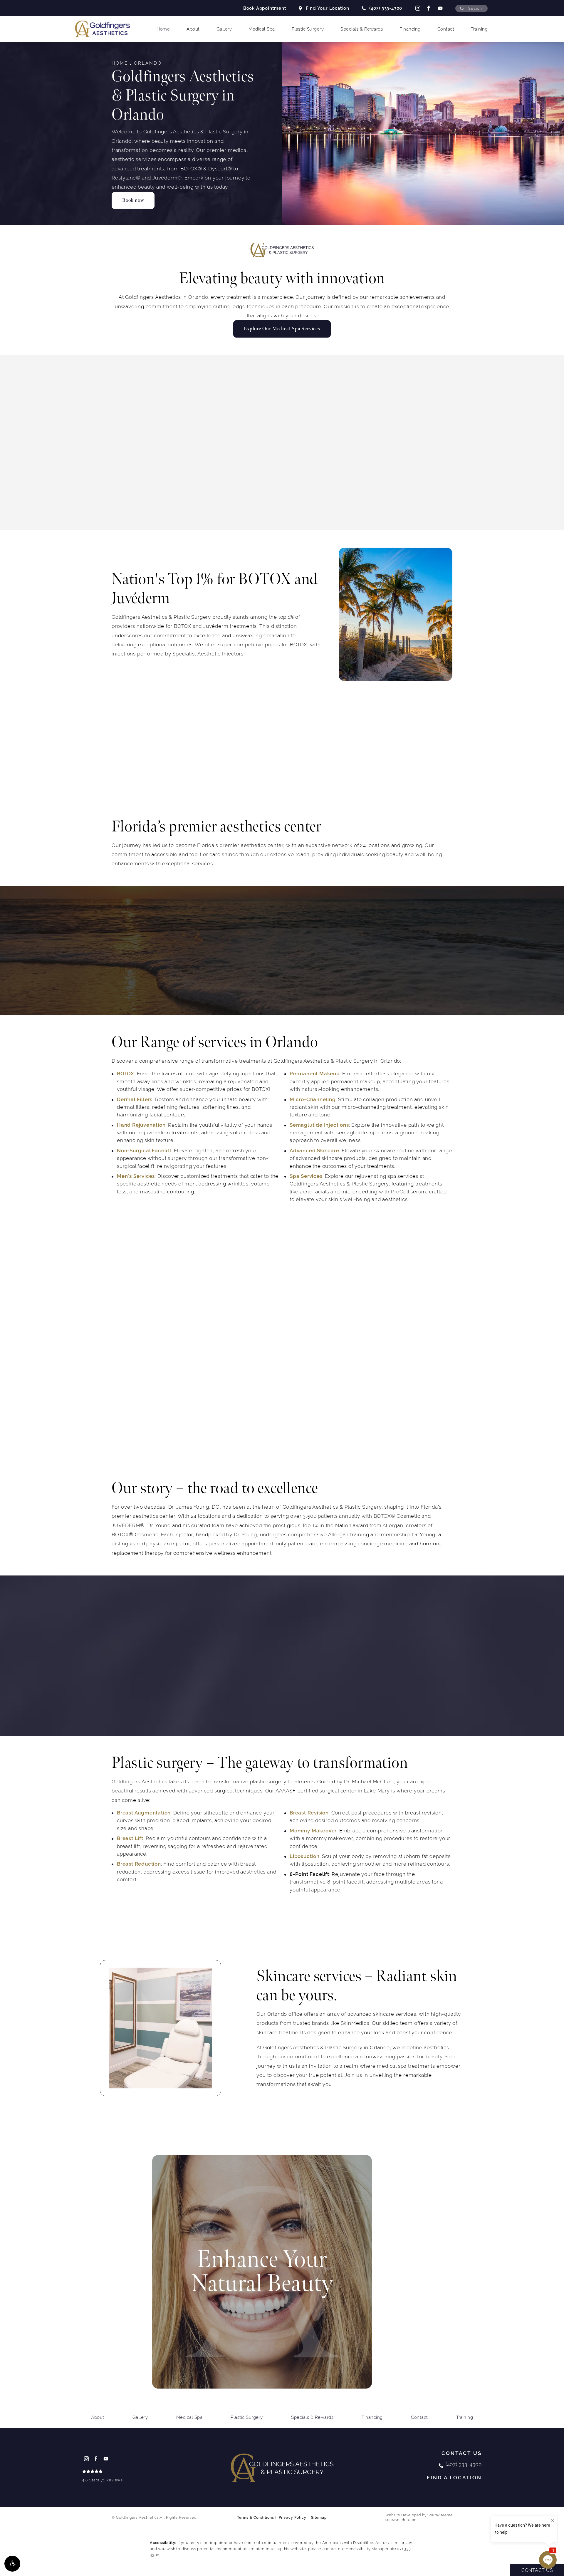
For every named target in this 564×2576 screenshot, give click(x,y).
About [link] (193, 29)
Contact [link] (446, 29)
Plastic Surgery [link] (308, 29)
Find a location (454, 2478)
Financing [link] (410, 29)
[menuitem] (417, 8)
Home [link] (163, 29)
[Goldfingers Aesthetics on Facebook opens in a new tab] (429, 8)
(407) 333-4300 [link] (386, 8)
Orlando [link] (148, 63)
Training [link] (479, 29)
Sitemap (319, 2518)
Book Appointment (265, 8)
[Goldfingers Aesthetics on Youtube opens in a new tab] (440, 8)
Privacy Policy (293, 2518)
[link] (103, 2477)
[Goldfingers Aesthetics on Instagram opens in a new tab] (417, 8)
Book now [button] (133, 200)
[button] (12, 2564)
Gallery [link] (224, 29)
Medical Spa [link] (262, 29)
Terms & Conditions (256, 2518)
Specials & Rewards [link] (362, 29)
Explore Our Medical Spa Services (282, 329)
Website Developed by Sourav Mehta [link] (419, 2518)
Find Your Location (328, 8)
